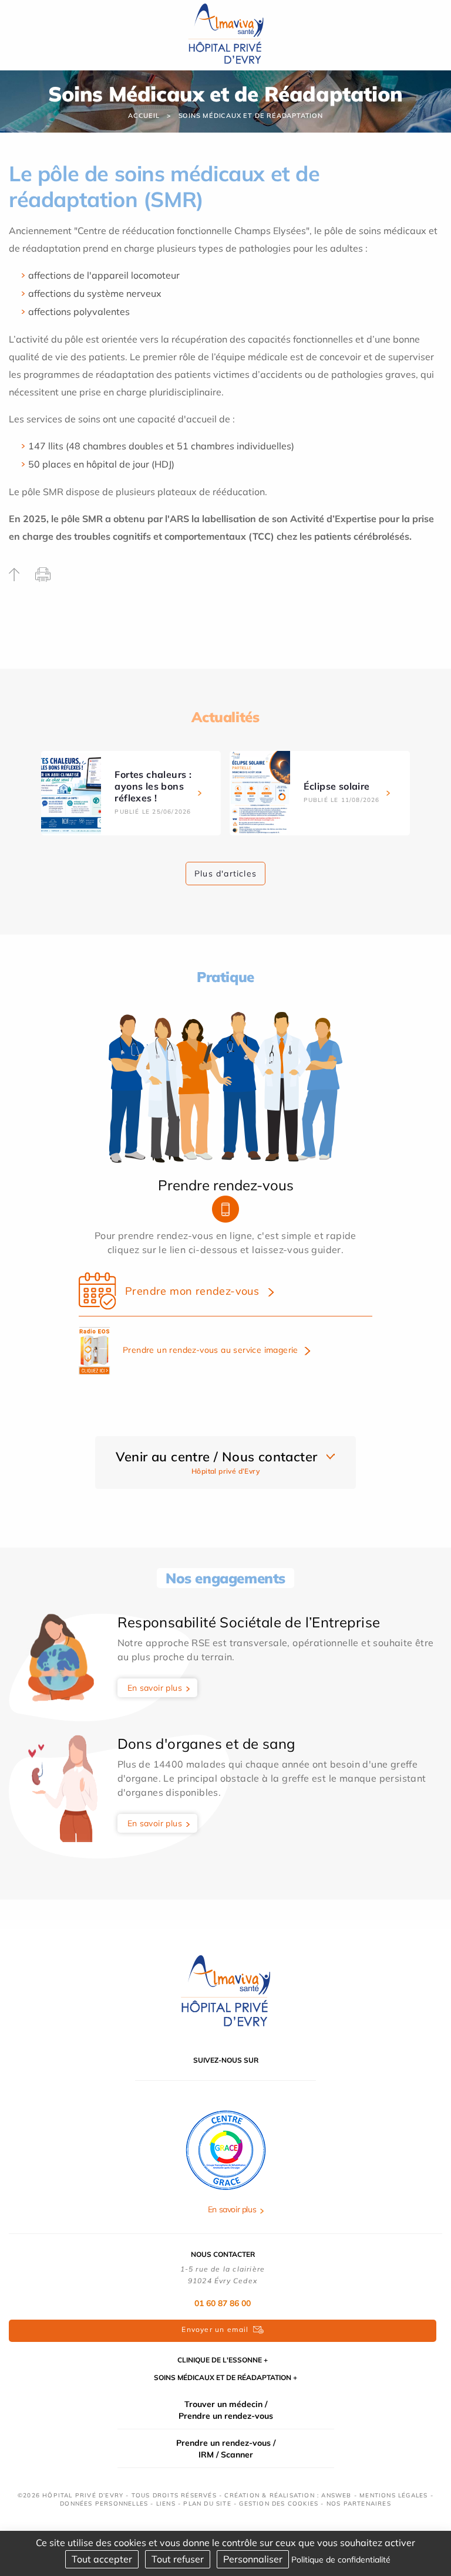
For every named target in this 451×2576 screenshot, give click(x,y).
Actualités (225, 717)
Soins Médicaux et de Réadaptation (251, 116)
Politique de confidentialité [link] (341, 2560)
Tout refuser (178, 2559)
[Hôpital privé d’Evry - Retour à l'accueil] (226, 34)
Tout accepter (102, 2559)
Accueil (144, 116)
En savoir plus (155, 1688)
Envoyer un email (215, 2329)
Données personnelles (104, 2504)
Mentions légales (393, 2495)
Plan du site (207, 2504)
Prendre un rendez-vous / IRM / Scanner (226, 2449)
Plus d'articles (225, 874)
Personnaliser (253, 2559)
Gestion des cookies (279, 2504)
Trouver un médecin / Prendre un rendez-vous (226, 2410)
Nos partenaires (359, 2504)
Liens (166, 2504)
